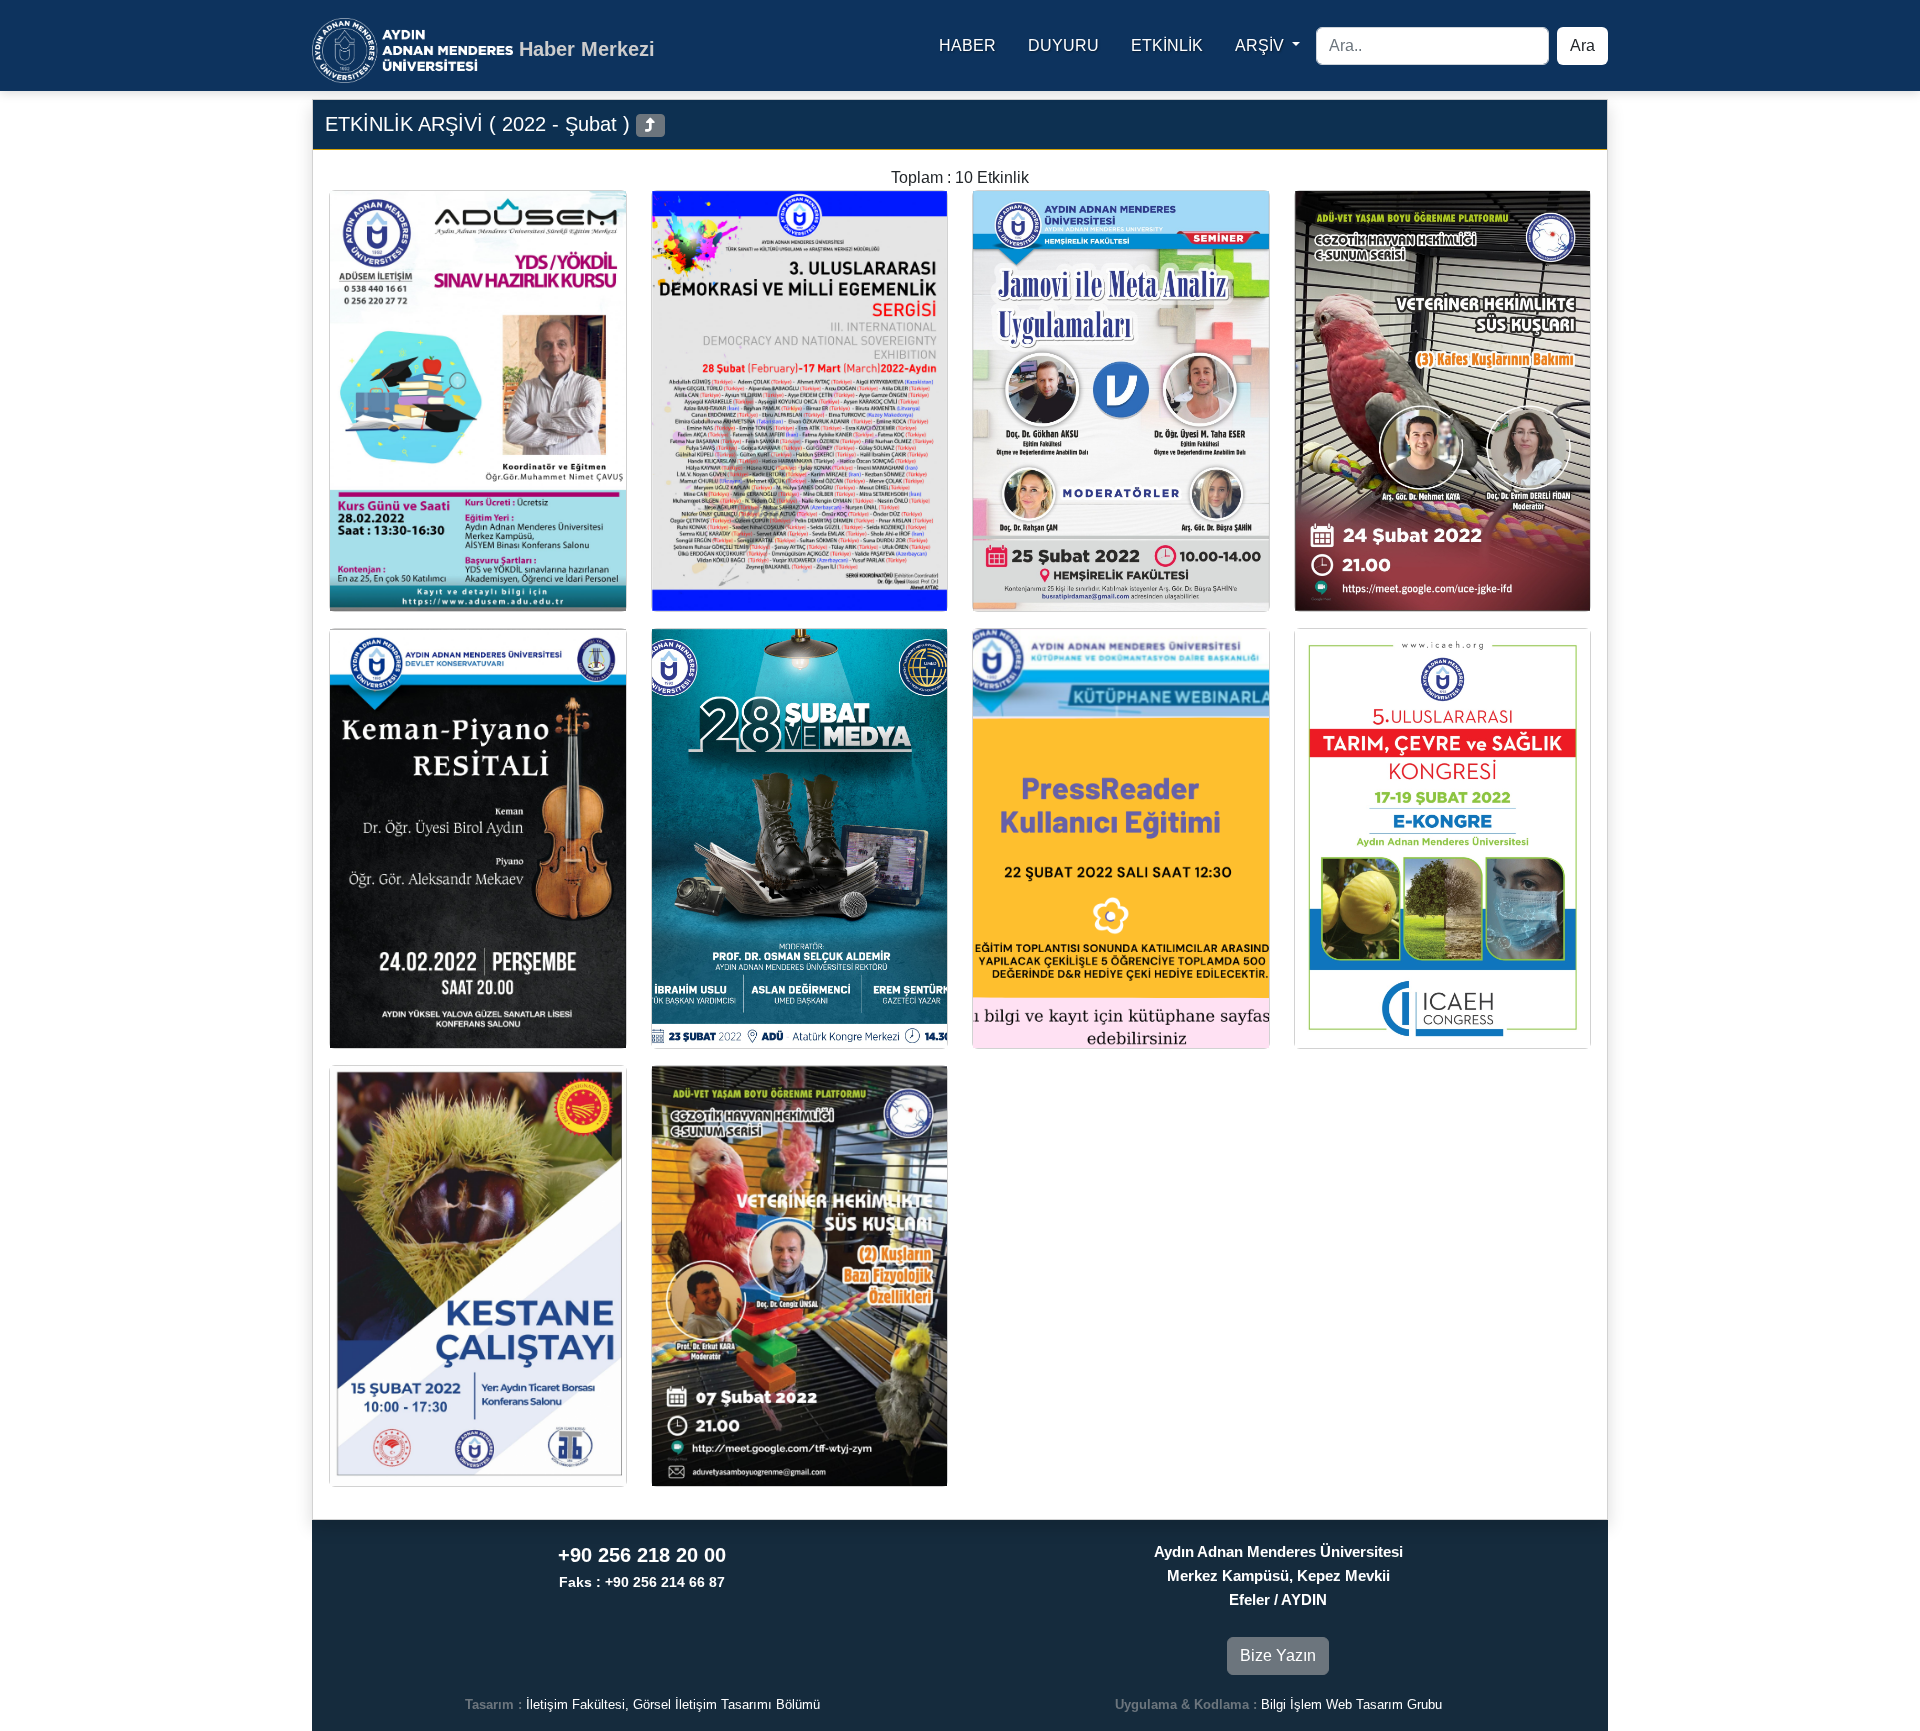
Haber (967, 45)
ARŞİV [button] (1261, 45)
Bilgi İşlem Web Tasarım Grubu (1351, 1704)
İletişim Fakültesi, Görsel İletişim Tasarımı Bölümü (673, 1704)
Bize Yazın (1278, 1655)
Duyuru (1063, 45)
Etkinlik (1167, 45)
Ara (1582, 45)
